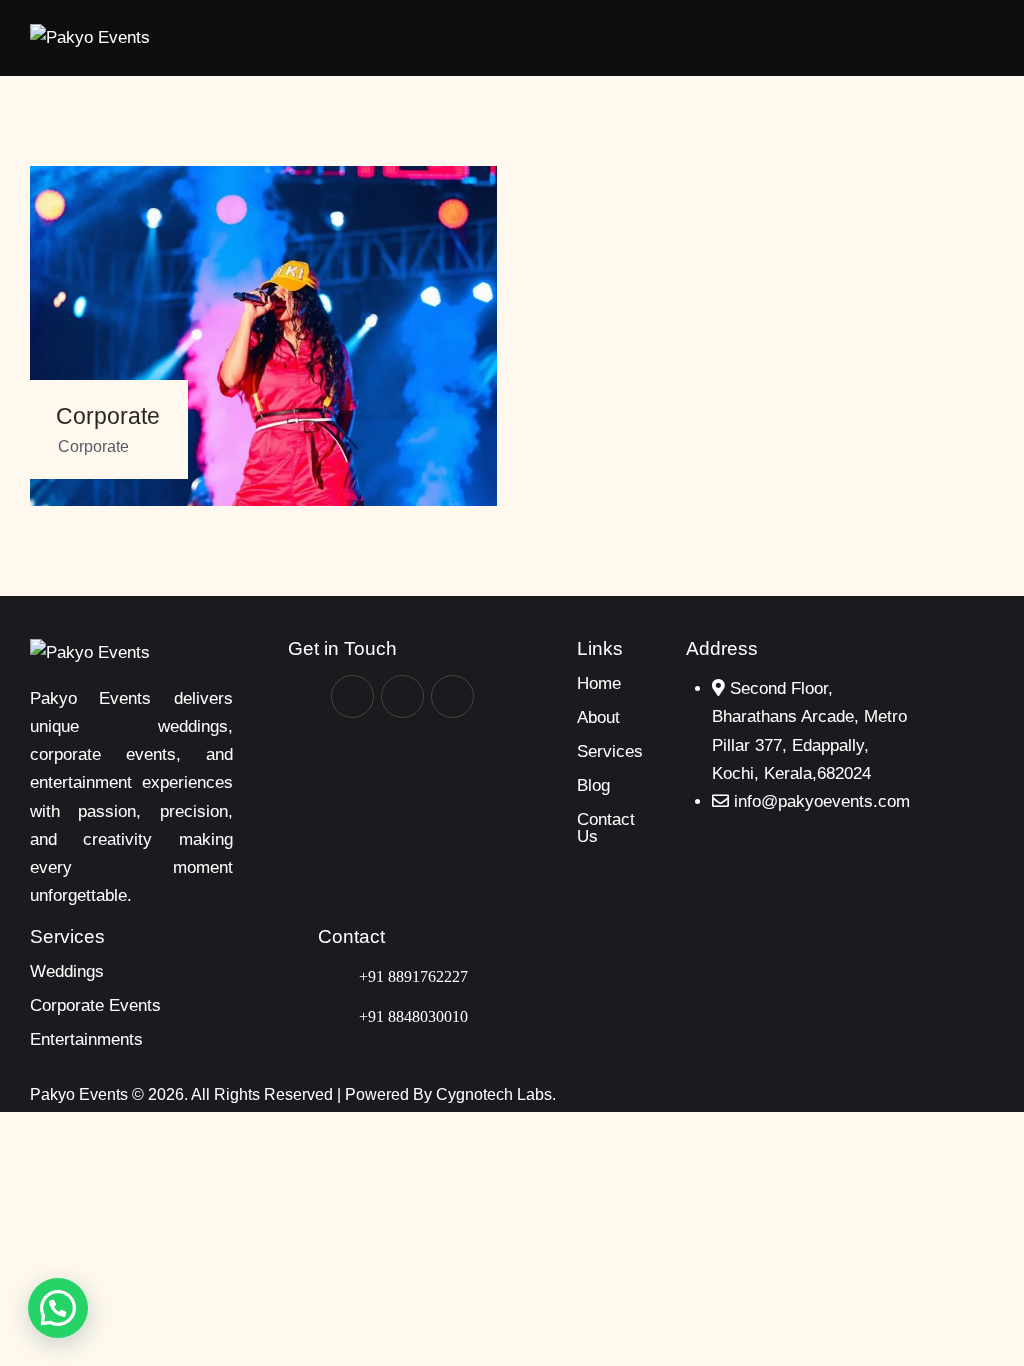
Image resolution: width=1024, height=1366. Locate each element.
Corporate (108, 416)
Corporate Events (95, 1005)
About (598, 717)
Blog (593, 785)
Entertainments (86, 1039)
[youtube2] (402, 696)
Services (610, 751)
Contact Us (606, 828)
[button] (987, 39)
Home (599, 683)
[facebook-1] (352, 696)
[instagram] (452, 696)
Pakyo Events (81, 1094)
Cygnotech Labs (494, 1094)
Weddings (67, 971)
